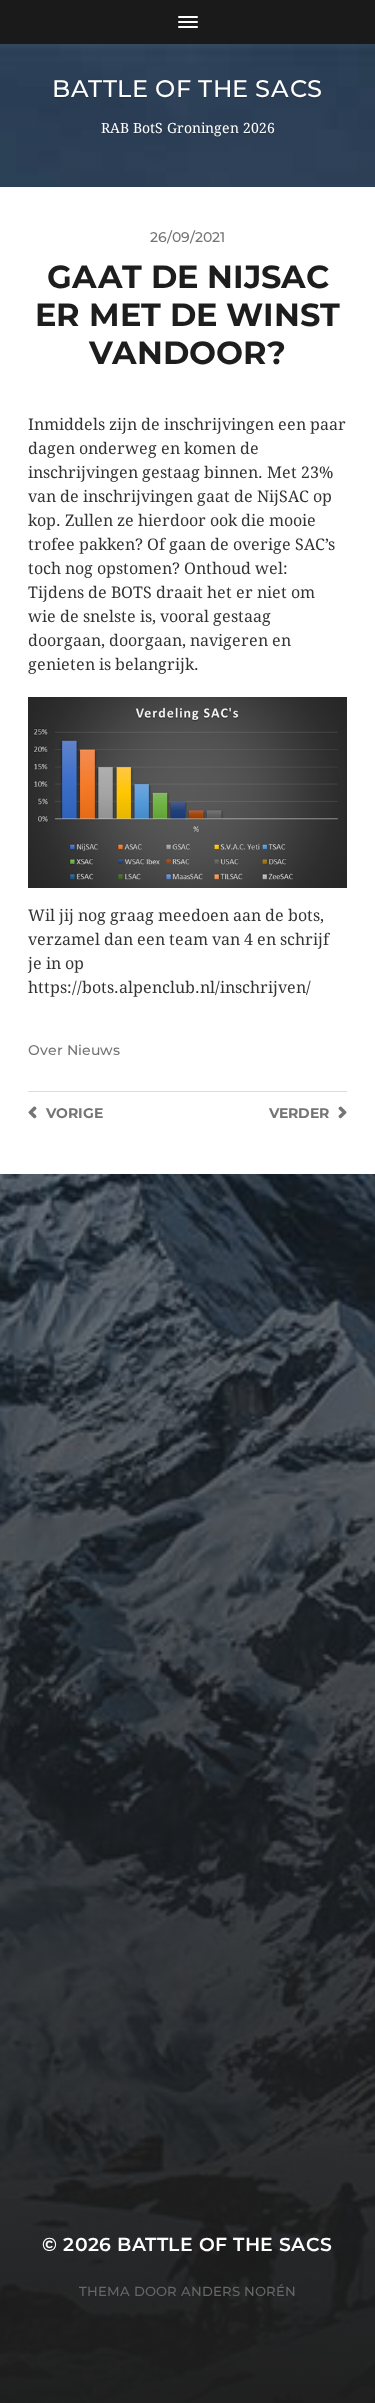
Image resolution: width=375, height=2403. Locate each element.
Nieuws (93, 1050)
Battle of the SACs (187, 88)
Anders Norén (238, 2291)
